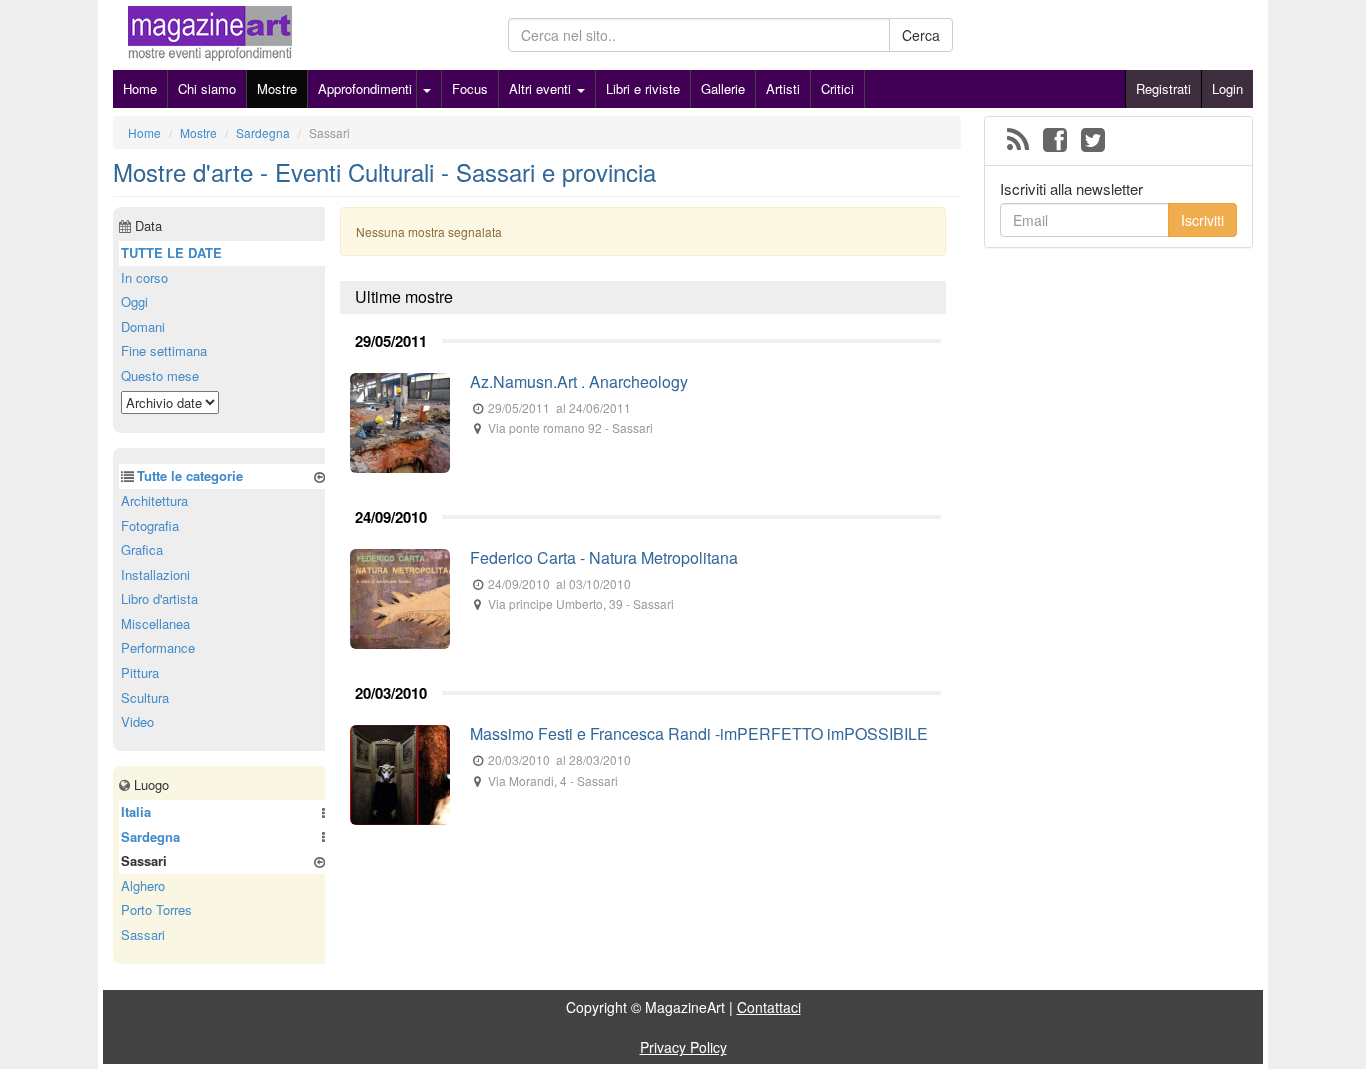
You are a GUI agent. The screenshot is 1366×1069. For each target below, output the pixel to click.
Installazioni (155, 574)
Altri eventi (542, 88)
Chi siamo (207, 88)
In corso (144, 277)
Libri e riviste (643, 88)
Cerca (921, 35)
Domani (143, 326)
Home (140, 88)
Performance (158, 647)
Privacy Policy (683, 1047)
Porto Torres (156, 909)
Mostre (277, 88)
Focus (470, 88)
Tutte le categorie (190, 475)
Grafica (142, 549)
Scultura (145, 697)
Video (137, 721)
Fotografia (150, 525)
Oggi (134, 301)
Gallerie (723, 88)
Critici (837, 88)
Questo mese (160, 375)
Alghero (143, 885)
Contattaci (769, 1007)
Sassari (143, 934)
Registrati (1163, 88)
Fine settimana (164, 350)
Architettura (154, 500)
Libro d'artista (159, 598)
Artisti (783, 88)
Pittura (140, 672)
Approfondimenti (365, 88)
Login (1227, 88)
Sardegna (150, 836)
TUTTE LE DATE (171, 252)
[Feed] (1018, 141)
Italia (136, 811)
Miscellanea (155, 623)
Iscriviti (1202, 220)
